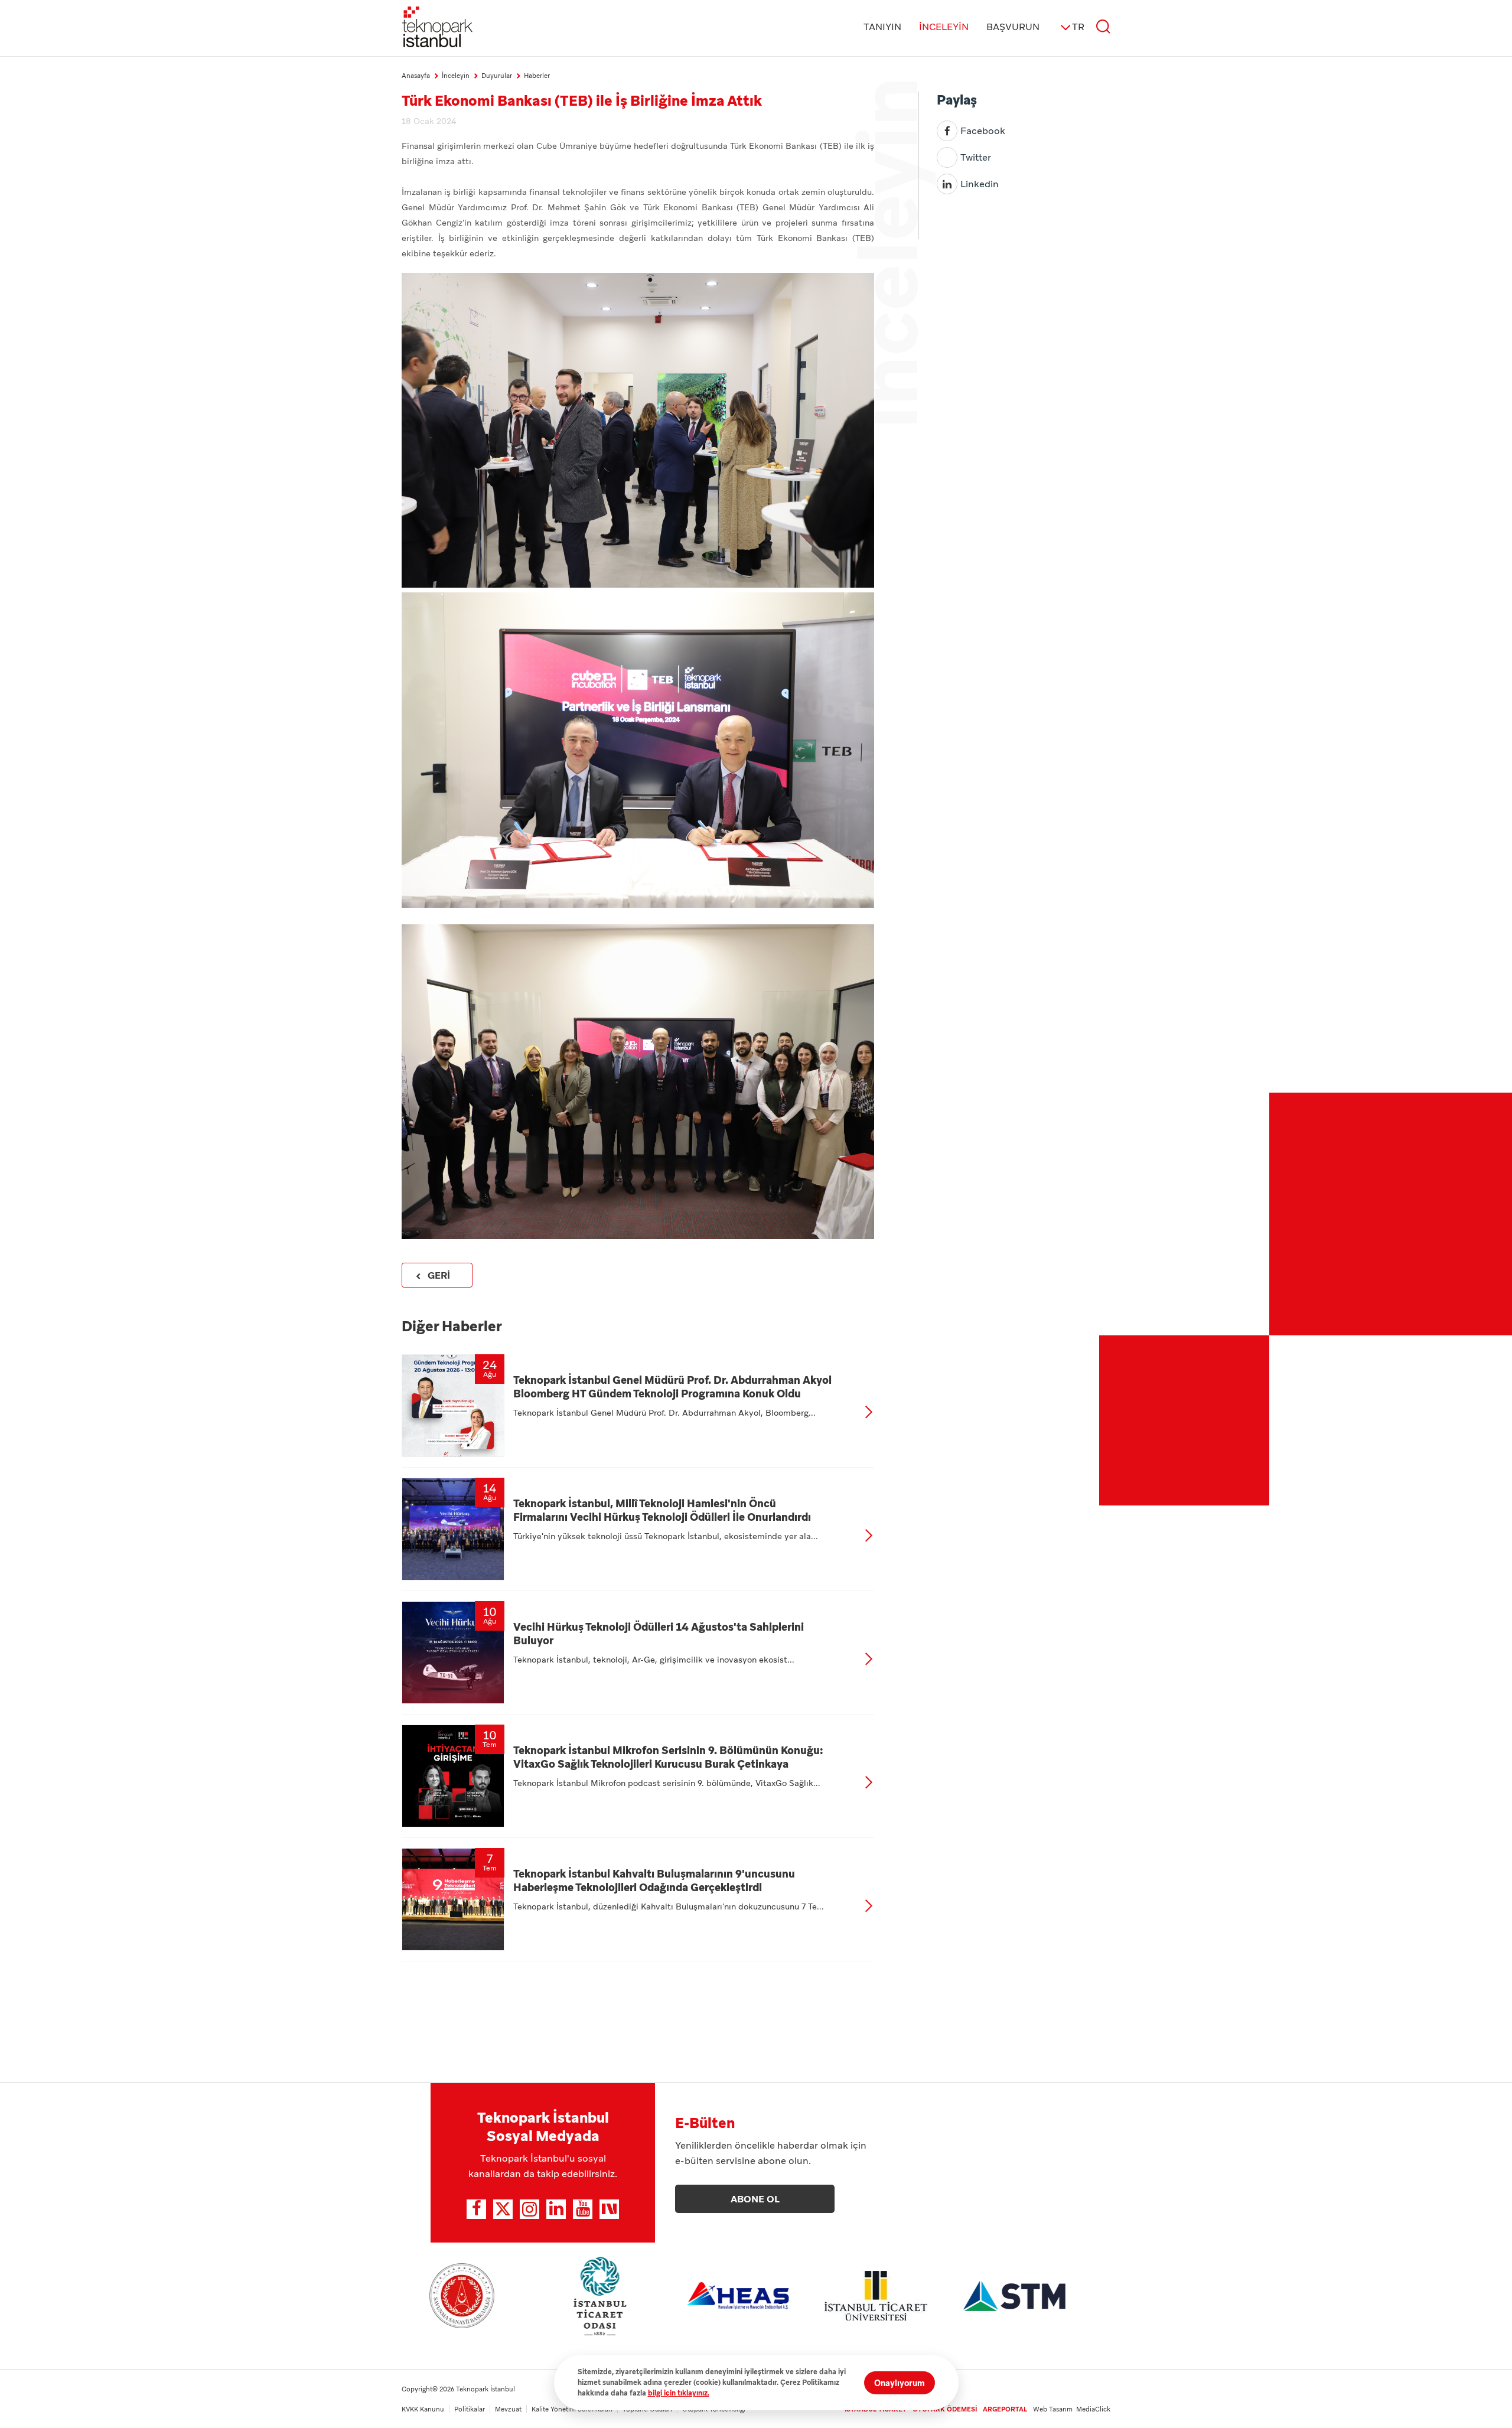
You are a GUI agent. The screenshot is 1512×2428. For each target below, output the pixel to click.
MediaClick (1093, 2409)
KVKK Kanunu (423, 2409)
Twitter (976, 157)
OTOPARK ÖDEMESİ (945, 2409)
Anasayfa (416, 76)
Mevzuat (508, 2409)
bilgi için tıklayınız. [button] (679, 2393)
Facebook (983, 131)
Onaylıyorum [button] (900, 2383)
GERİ (439, 1275)
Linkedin (980, 184)
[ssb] (462, 2296)
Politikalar (470, 2409)
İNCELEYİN (944, 27)
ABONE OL (755, 2199)
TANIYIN (882, 27)
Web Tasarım (1055, 2409)
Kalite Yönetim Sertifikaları (572, 2409)
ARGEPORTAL (1005, 2409)
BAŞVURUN (1013, 27)
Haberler (537, 76)
